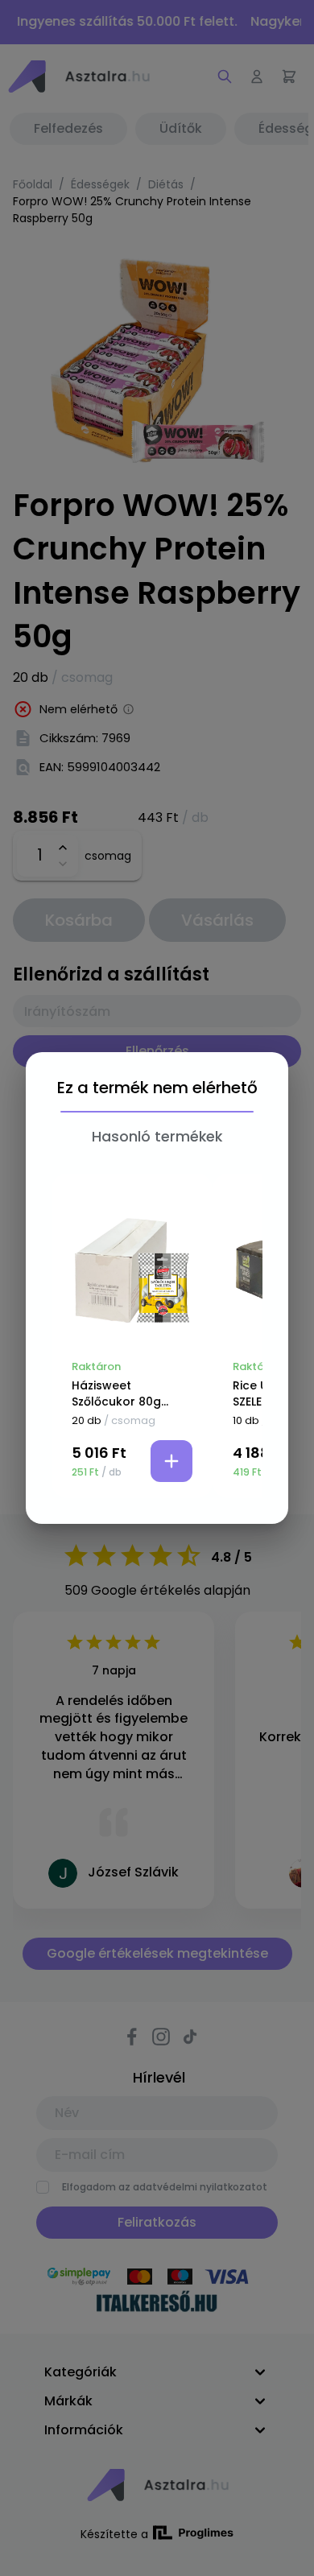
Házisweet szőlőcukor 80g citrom (116, 1393)
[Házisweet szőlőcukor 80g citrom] (132, 1270)
